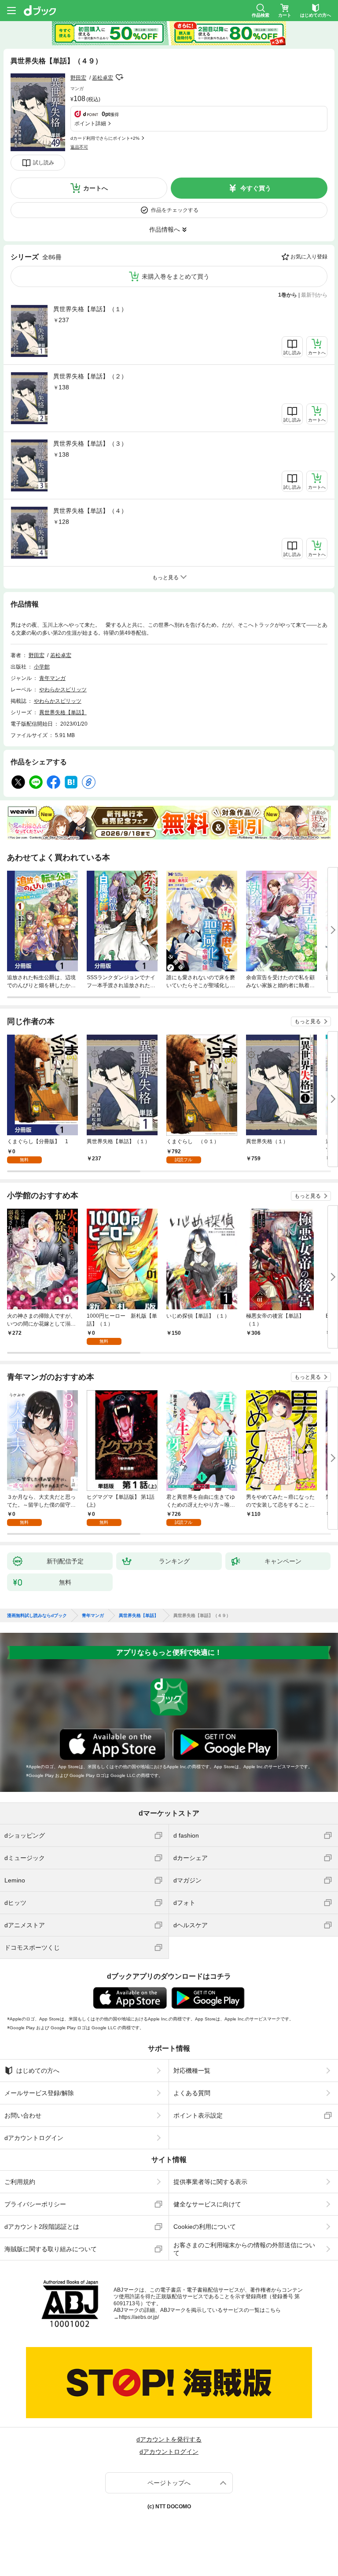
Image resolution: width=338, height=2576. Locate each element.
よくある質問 (192, 2093)
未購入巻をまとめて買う (176, 276)
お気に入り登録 (309, 257)
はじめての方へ (38, 2071)
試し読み (44, 163)
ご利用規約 (20, 2182)
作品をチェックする (175, 210)
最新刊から (314, 295)
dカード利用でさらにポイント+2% (105, 138)
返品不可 (79, 147)
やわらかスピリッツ (63, 690)
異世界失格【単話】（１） (90, 309)
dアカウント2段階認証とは (42, 2227)
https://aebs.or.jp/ (139, 2317)
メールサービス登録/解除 (39, 2093)
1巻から (288, 295)
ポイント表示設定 (198, 2115)
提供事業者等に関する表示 (210, 2182)
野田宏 (78, 78)
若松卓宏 (103, 78)
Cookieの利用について (205, 2227)
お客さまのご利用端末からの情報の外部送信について (244, 2249)
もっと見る (308, 1021)
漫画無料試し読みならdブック (37, 1616)
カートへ (96, 188)
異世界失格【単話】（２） (90, 376)
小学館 (42, 667)
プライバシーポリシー (35, 2204)
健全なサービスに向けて (207, 2204)
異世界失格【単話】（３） (90, 443)
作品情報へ (165, 229)
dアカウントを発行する (169, 2439)
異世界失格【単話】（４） (90, 511)
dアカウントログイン (34, 2138)
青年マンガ (52, 678)
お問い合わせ (23, 2115)
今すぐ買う (256, 188)
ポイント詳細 (90, 124)
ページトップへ (169, 2483)
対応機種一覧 (192, 2071)
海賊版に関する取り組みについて (51, 2249)
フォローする (119, 77)
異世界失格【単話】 (63, 712)
